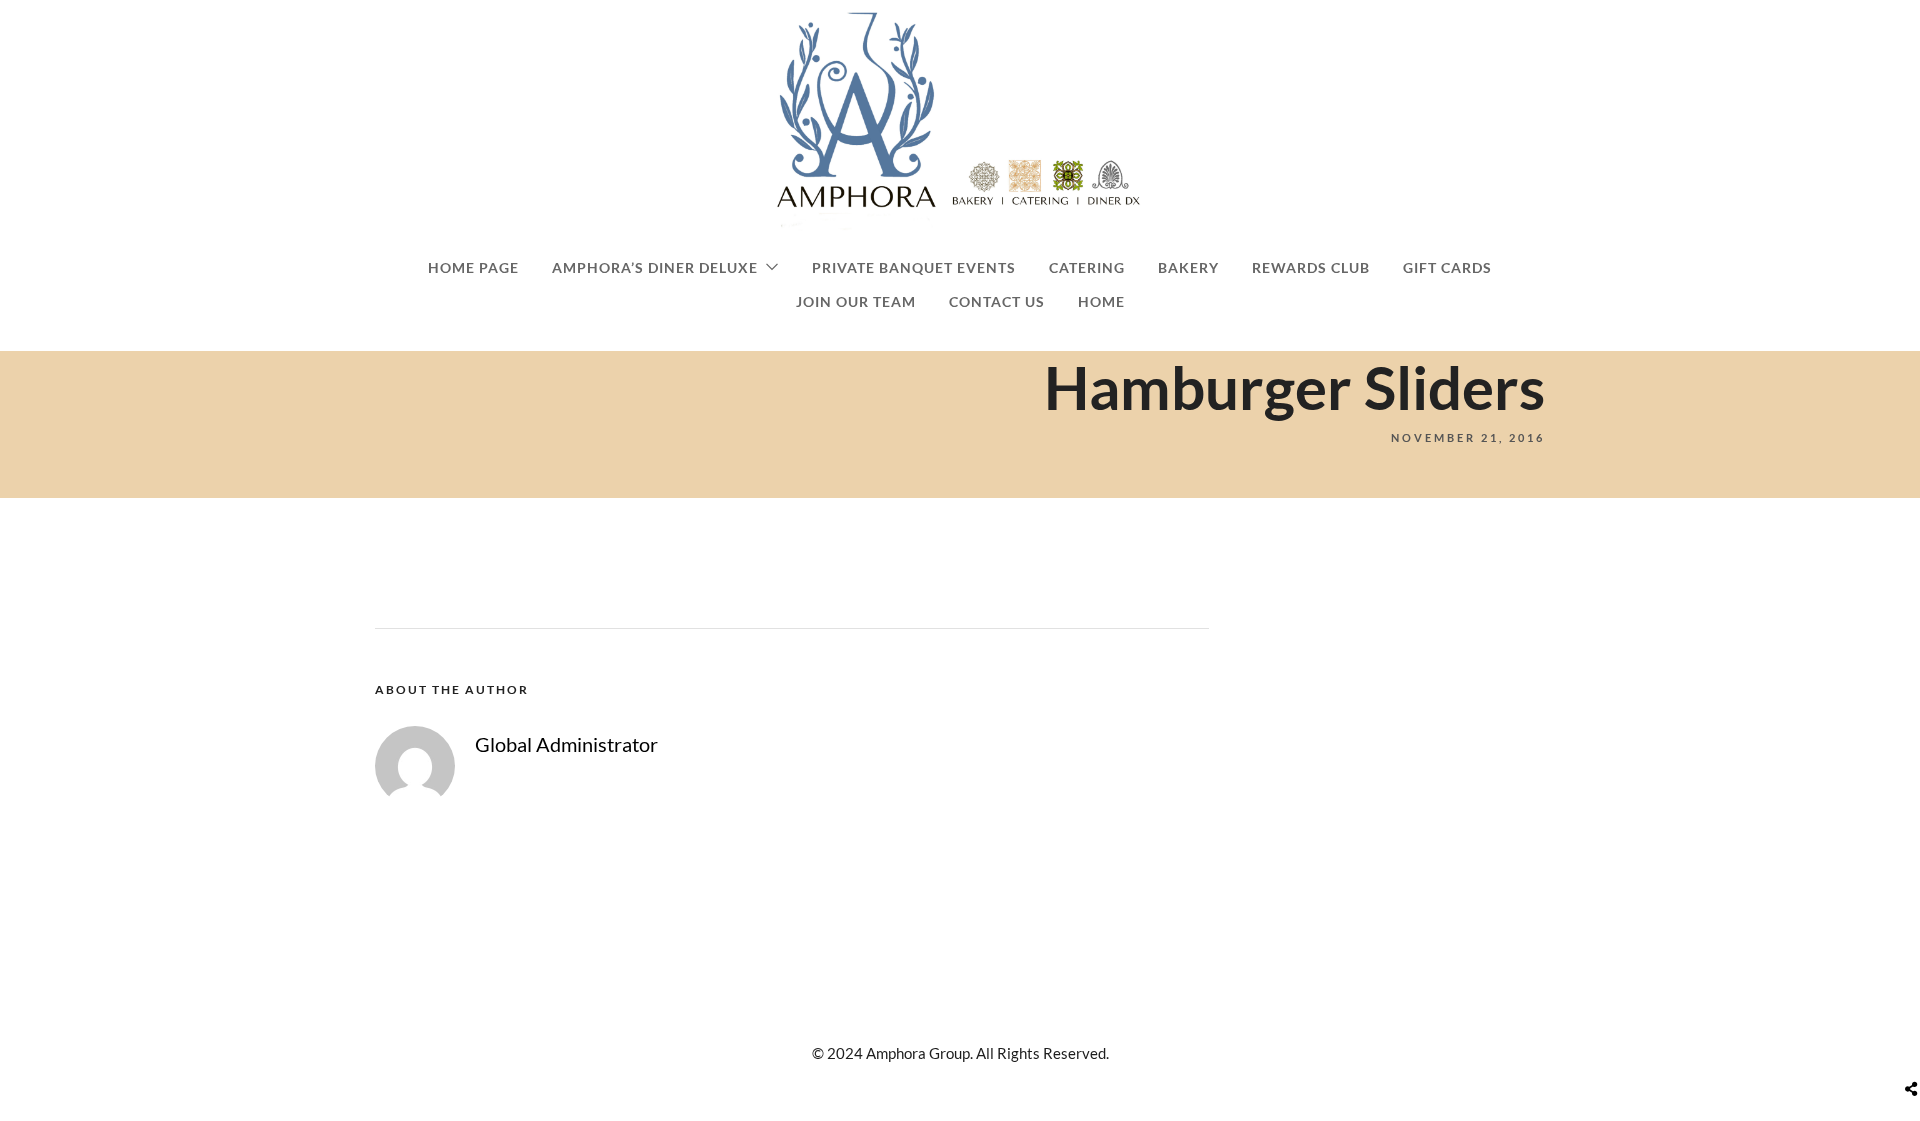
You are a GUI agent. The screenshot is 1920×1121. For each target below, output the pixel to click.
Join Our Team (856, 301)
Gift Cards (1447, 267)
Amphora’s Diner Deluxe (655, 267)
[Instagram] (953, 1015)
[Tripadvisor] (987, 1015)
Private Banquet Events (914, 267)
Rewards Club (1311, 267)
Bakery (1188, 267)
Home (1101, 301)
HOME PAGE (473, 267)
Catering (1087, 267)
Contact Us (997, 301)
